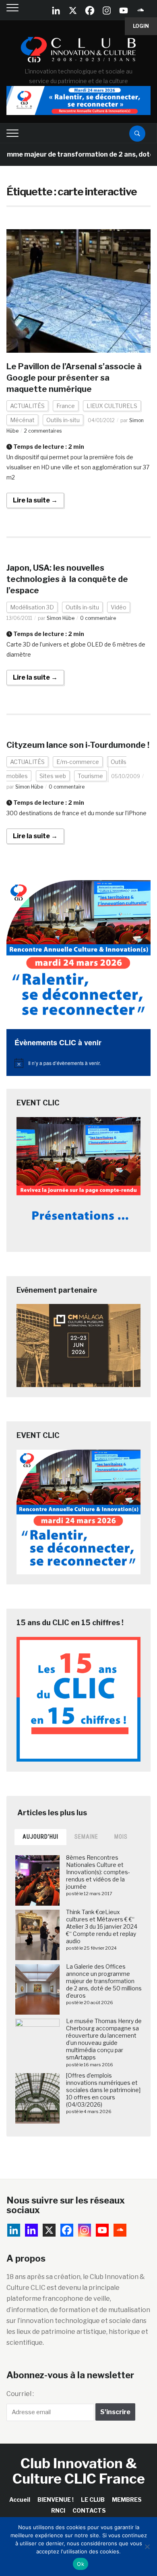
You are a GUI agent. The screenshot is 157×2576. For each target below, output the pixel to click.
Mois (121, 1837)
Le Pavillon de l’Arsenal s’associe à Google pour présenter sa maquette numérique (75, 378)
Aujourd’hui (40, 1837)
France (66, 406)
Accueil (20, 2500)
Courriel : (20, 2394)
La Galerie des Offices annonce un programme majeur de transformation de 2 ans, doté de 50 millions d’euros (104, 1981)
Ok (81, 2564)
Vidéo (119, 607)
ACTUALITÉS (27, 406)
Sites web (53, 776)
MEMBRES (127, 2500)
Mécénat (22, 420)
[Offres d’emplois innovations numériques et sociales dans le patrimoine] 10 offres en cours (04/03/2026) (103, 2090)
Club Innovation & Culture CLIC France (79, 2471)
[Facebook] (90, 10)
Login (141, 26)
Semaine (86, 1837)
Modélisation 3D (32, 607)
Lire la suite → (35, 500)
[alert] (79, 1063)
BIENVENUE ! (56, 2500)
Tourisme (90, 776)
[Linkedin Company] (56, 10)
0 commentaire (98, 618)
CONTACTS (89, 2510)
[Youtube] (124, 10)
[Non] (147, 2547)
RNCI (58, 2510)
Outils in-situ (63, 420)
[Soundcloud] (140, 10)
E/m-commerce (78, 762)
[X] (73, 10)
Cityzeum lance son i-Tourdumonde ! (78, 745)
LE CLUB (93, 2500)
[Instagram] (107, 10)
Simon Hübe (61, 618)
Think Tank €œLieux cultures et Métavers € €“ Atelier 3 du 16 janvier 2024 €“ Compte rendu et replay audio (102, 1927)
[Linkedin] (31, 2230)
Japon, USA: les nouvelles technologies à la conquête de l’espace (67, 579)
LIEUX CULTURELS (112, 406)
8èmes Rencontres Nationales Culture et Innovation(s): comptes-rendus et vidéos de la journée (98, 1872)
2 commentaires (43, 431)
